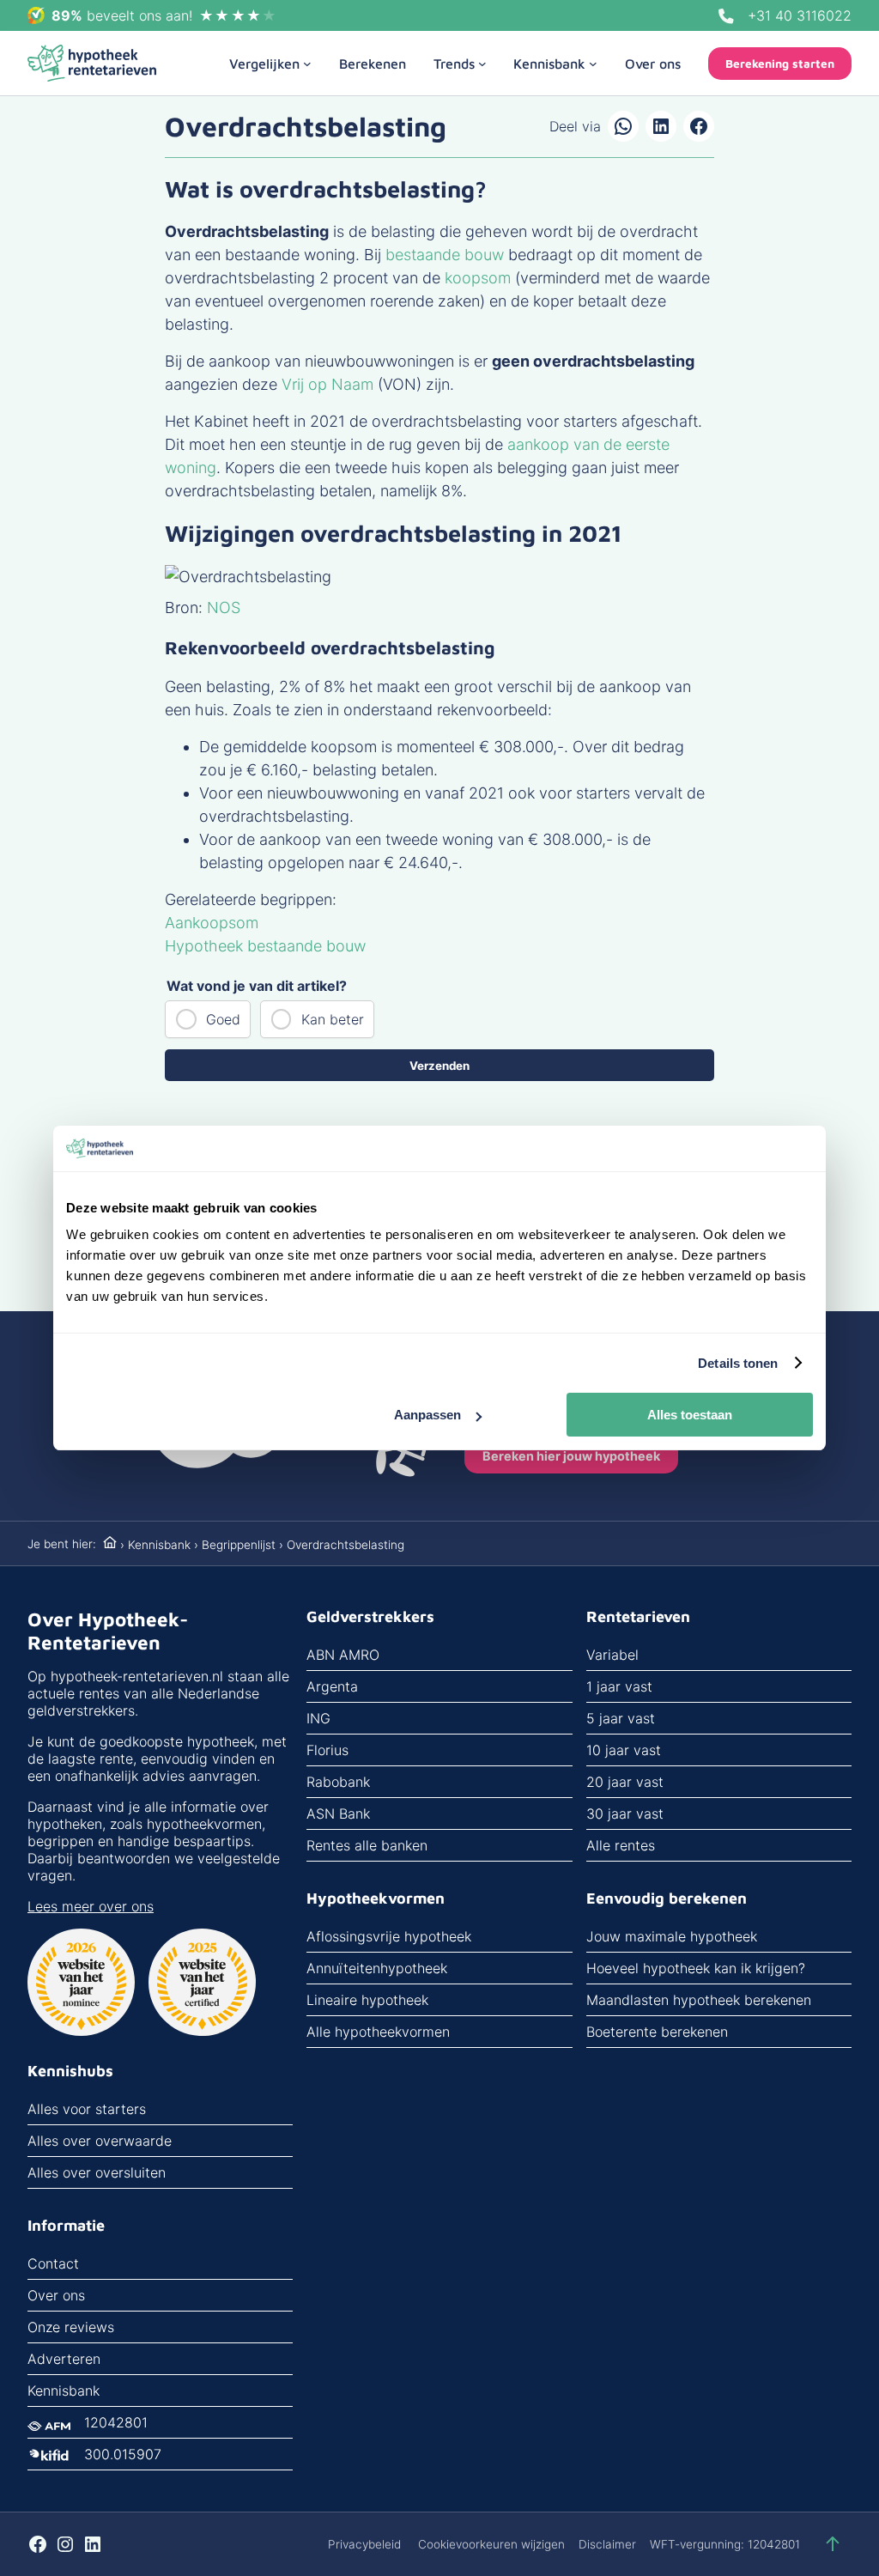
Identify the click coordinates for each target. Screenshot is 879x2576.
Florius (327, 1750)
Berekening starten (780, 64)
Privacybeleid (364, 2544)
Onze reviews (71, 2327)
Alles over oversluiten (97, 2172)
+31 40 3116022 (800, 15)
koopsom (478, 278)
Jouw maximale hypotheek (672, 1936)
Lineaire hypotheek (367, 2000)
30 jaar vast (625, 1814)
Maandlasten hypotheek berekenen (699, 2000)
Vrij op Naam (327, 384)
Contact (53, 2263)
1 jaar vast (619, 1686)
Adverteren (64, 2359)
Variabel (612, 1655)
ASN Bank (338, 1814)
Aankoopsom (212, 923)
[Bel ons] (726, 16)
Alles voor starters (87, 2109)
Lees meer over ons (91, 1906)
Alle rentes (621, 1845)
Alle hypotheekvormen (378, 2032)
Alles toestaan (690, 1415)
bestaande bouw (445, 255)
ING (318, 1718)
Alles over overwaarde (100, 2141)
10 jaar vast (624, 1750)
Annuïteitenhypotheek (377, 1968)
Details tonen (738, 1363)
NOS (224, 608)
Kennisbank (159, 1545)
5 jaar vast (621, 1718)
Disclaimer (607, 2544)
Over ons (56, 2295)
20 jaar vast (625, 1782)
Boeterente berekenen (657, 2032)
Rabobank (338, 1782)
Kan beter (333, 1019)
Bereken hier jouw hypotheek (571, 1456)
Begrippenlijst (239, 1545)
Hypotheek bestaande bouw (265, 946)
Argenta (332, 1686)
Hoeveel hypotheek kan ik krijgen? (696, 1968)
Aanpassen (427, 1415)
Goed (223, 1019)
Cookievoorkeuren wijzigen (491, 2544)
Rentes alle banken (367, 1845)
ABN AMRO (343, 1655)
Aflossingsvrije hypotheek (389, 1936)
